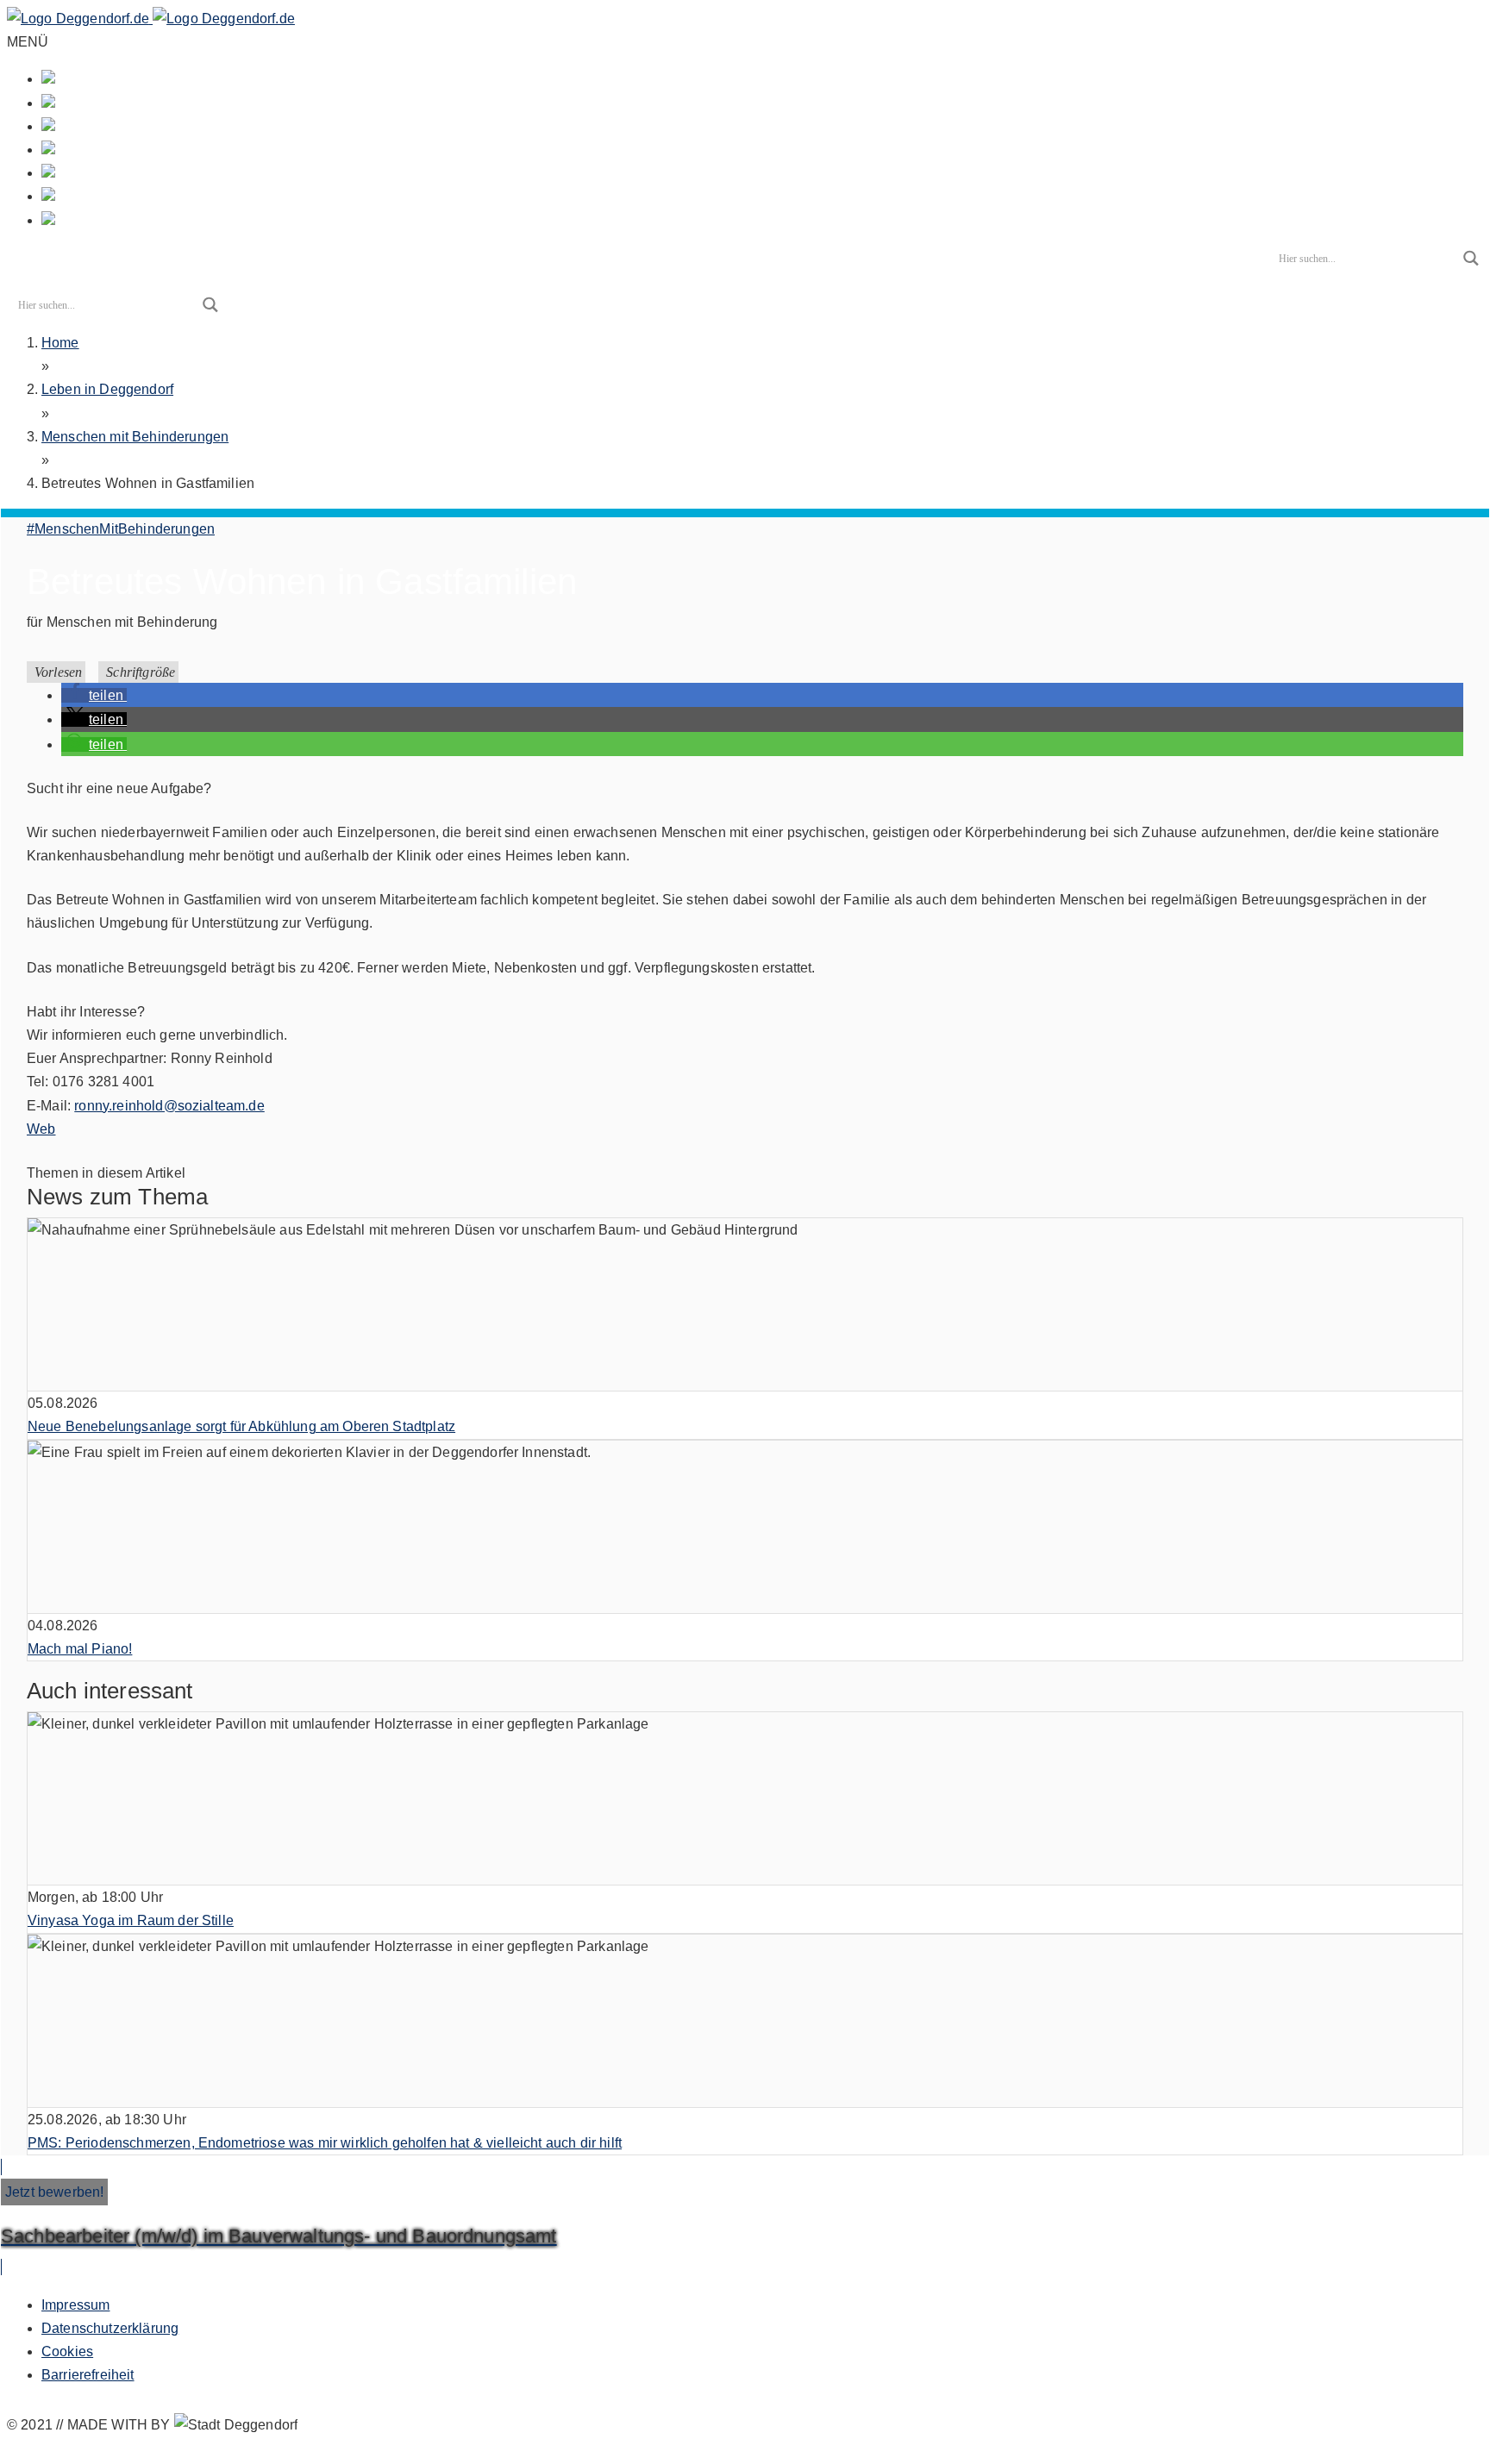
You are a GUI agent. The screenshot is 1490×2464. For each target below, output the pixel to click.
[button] (94, 695)
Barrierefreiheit (88, 2375)
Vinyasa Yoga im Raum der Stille (131, 1920)
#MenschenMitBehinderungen (121, 529)
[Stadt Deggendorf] (151, 19)
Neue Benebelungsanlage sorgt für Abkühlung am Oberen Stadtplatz (241, 1426)
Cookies (67, 2351)
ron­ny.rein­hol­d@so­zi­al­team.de (169, 1106)
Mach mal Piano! (80, 1649)
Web (41, 1129)
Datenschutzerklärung (110, 2328)
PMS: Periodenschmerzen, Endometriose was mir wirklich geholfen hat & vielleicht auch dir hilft (325, 2143)
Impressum (75, 2305)
